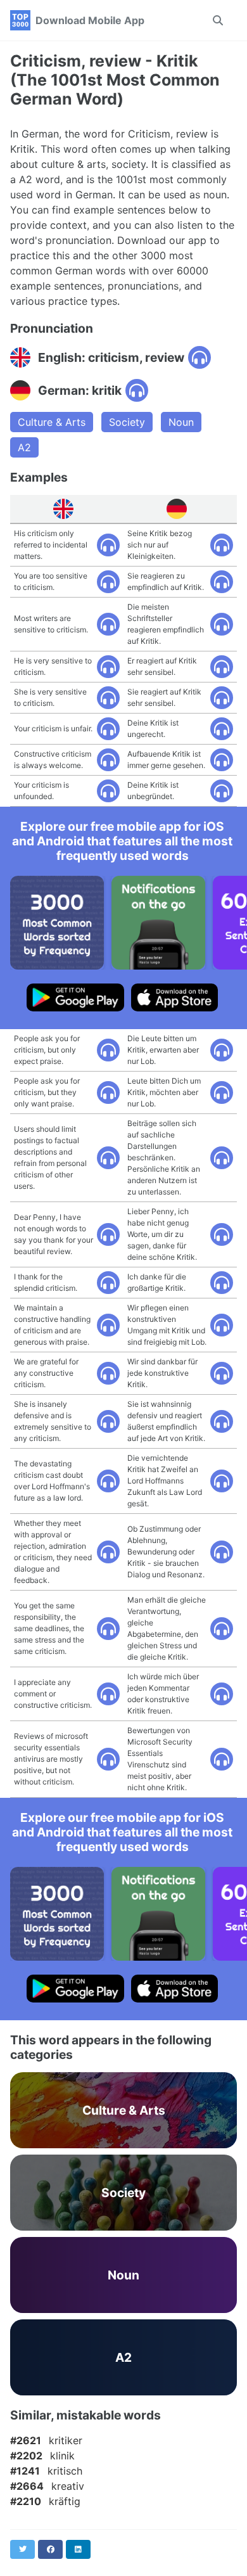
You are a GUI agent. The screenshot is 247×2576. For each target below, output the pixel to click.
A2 (24, 447)
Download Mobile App (90, 20)
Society (127, 422)
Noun (181, 422)
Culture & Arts (52, 422)
